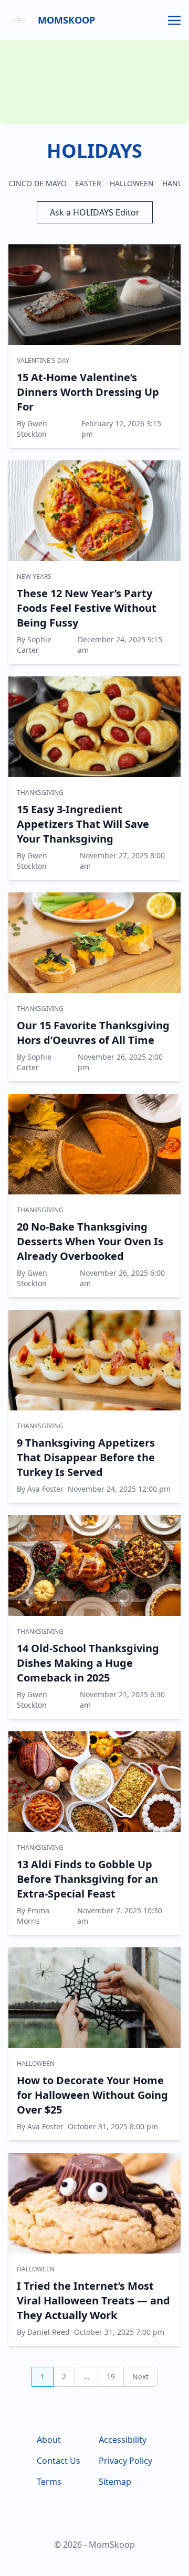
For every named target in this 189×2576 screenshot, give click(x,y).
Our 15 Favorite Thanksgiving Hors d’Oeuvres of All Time (93, 1033)
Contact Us (59, 2461)
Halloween (132, 183)
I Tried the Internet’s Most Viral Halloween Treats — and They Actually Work (93, 2300)
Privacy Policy (125, 2461)
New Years (34, 576)
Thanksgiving (40, 793)
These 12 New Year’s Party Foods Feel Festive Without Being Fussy (87, 608)
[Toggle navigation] (174, 19)
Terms (49, 2482)
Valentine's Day (43, 360)
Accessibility (123, 2440)
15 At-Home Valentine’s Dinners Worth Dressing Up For (88, 392)
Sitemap (115, 2482)
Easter (88, 183)
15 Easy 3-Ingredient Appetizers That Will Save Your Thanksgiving (83, 824)
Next (140, 2376)
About (49, 2440)
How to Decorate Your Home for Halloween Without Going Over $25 (92, 2095)
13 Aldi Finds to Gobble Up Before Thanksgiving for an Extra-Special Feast (87, 1879)
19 (111, 2376)
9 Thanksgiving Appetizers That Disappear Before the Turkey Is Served (86, 1457)
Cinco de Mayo (38, 183)
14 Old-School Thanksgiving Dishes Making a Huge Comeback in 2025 (88, 1663)
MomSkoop (66, 20)
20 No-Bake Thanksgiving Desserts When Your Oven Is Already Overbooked (90, 1241)
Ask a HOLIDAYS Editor (95, 212)
